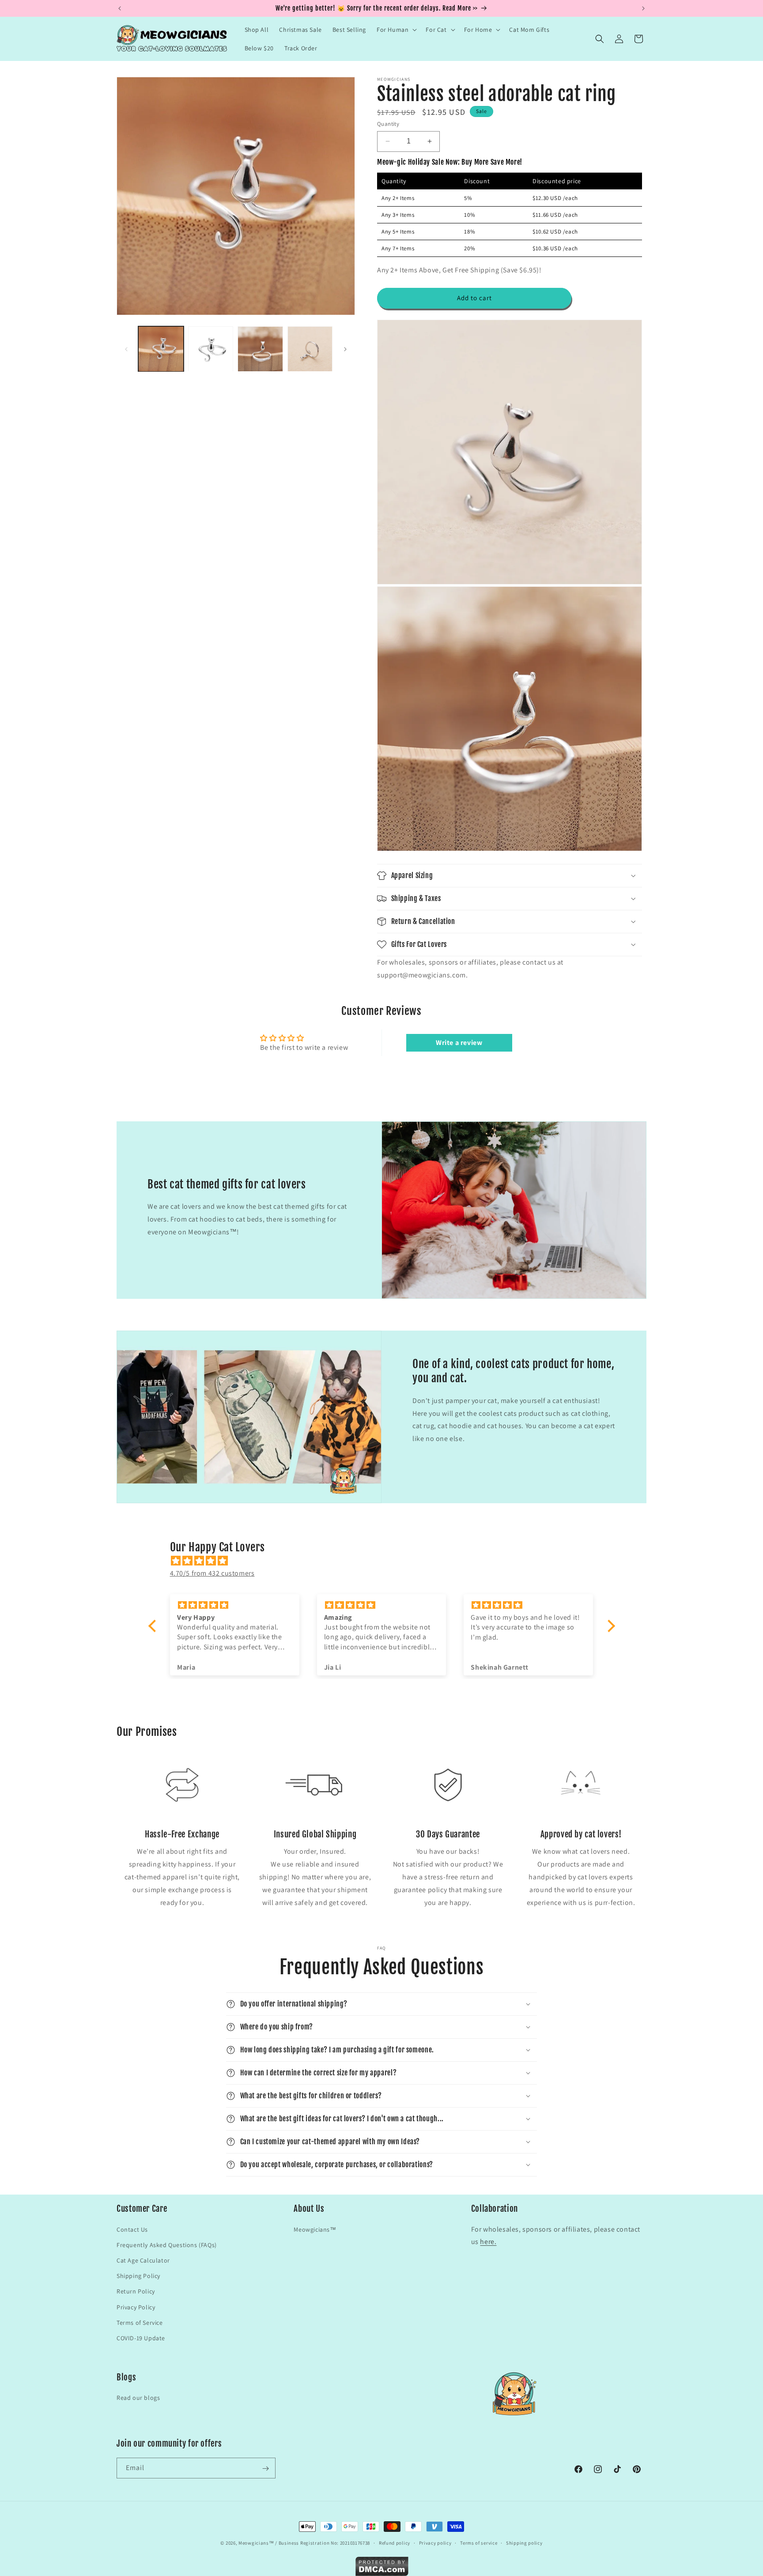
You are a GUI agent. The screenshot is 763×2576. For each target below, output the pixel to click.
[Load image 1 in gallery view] (161, 349)
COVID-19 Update (141, 2338)
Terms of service (479, 2542)
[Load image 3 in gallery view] (260, 349)
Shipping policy (524, 2542)
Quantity (388, 124)
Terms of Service (140, 2322)
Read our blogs (138, 2398)
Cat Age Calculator (143, 2260)
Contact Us (132, 2229)
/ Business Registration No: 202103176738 (323, 2543)
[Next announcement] (643, 8)
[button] (396, 30)
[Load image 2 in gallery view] (211, 349)
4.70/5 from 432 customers (212, 1573)
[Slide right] (345, 349)
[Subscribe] (265, 2469)
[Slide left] (126, 349)
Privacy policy (435, 2542)
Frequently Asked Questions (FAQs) (167, 2244)
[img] (386, 1561)
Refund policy (395, 2542)
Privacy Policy (136, 2307)
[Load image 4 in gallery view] (310, 349)
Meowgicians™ (315, 2229)
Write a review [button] (459, 1043)
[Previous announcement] (120, 8)
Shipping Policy (138, 2275)
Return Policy (136, 2291)
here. (488, 2242)
